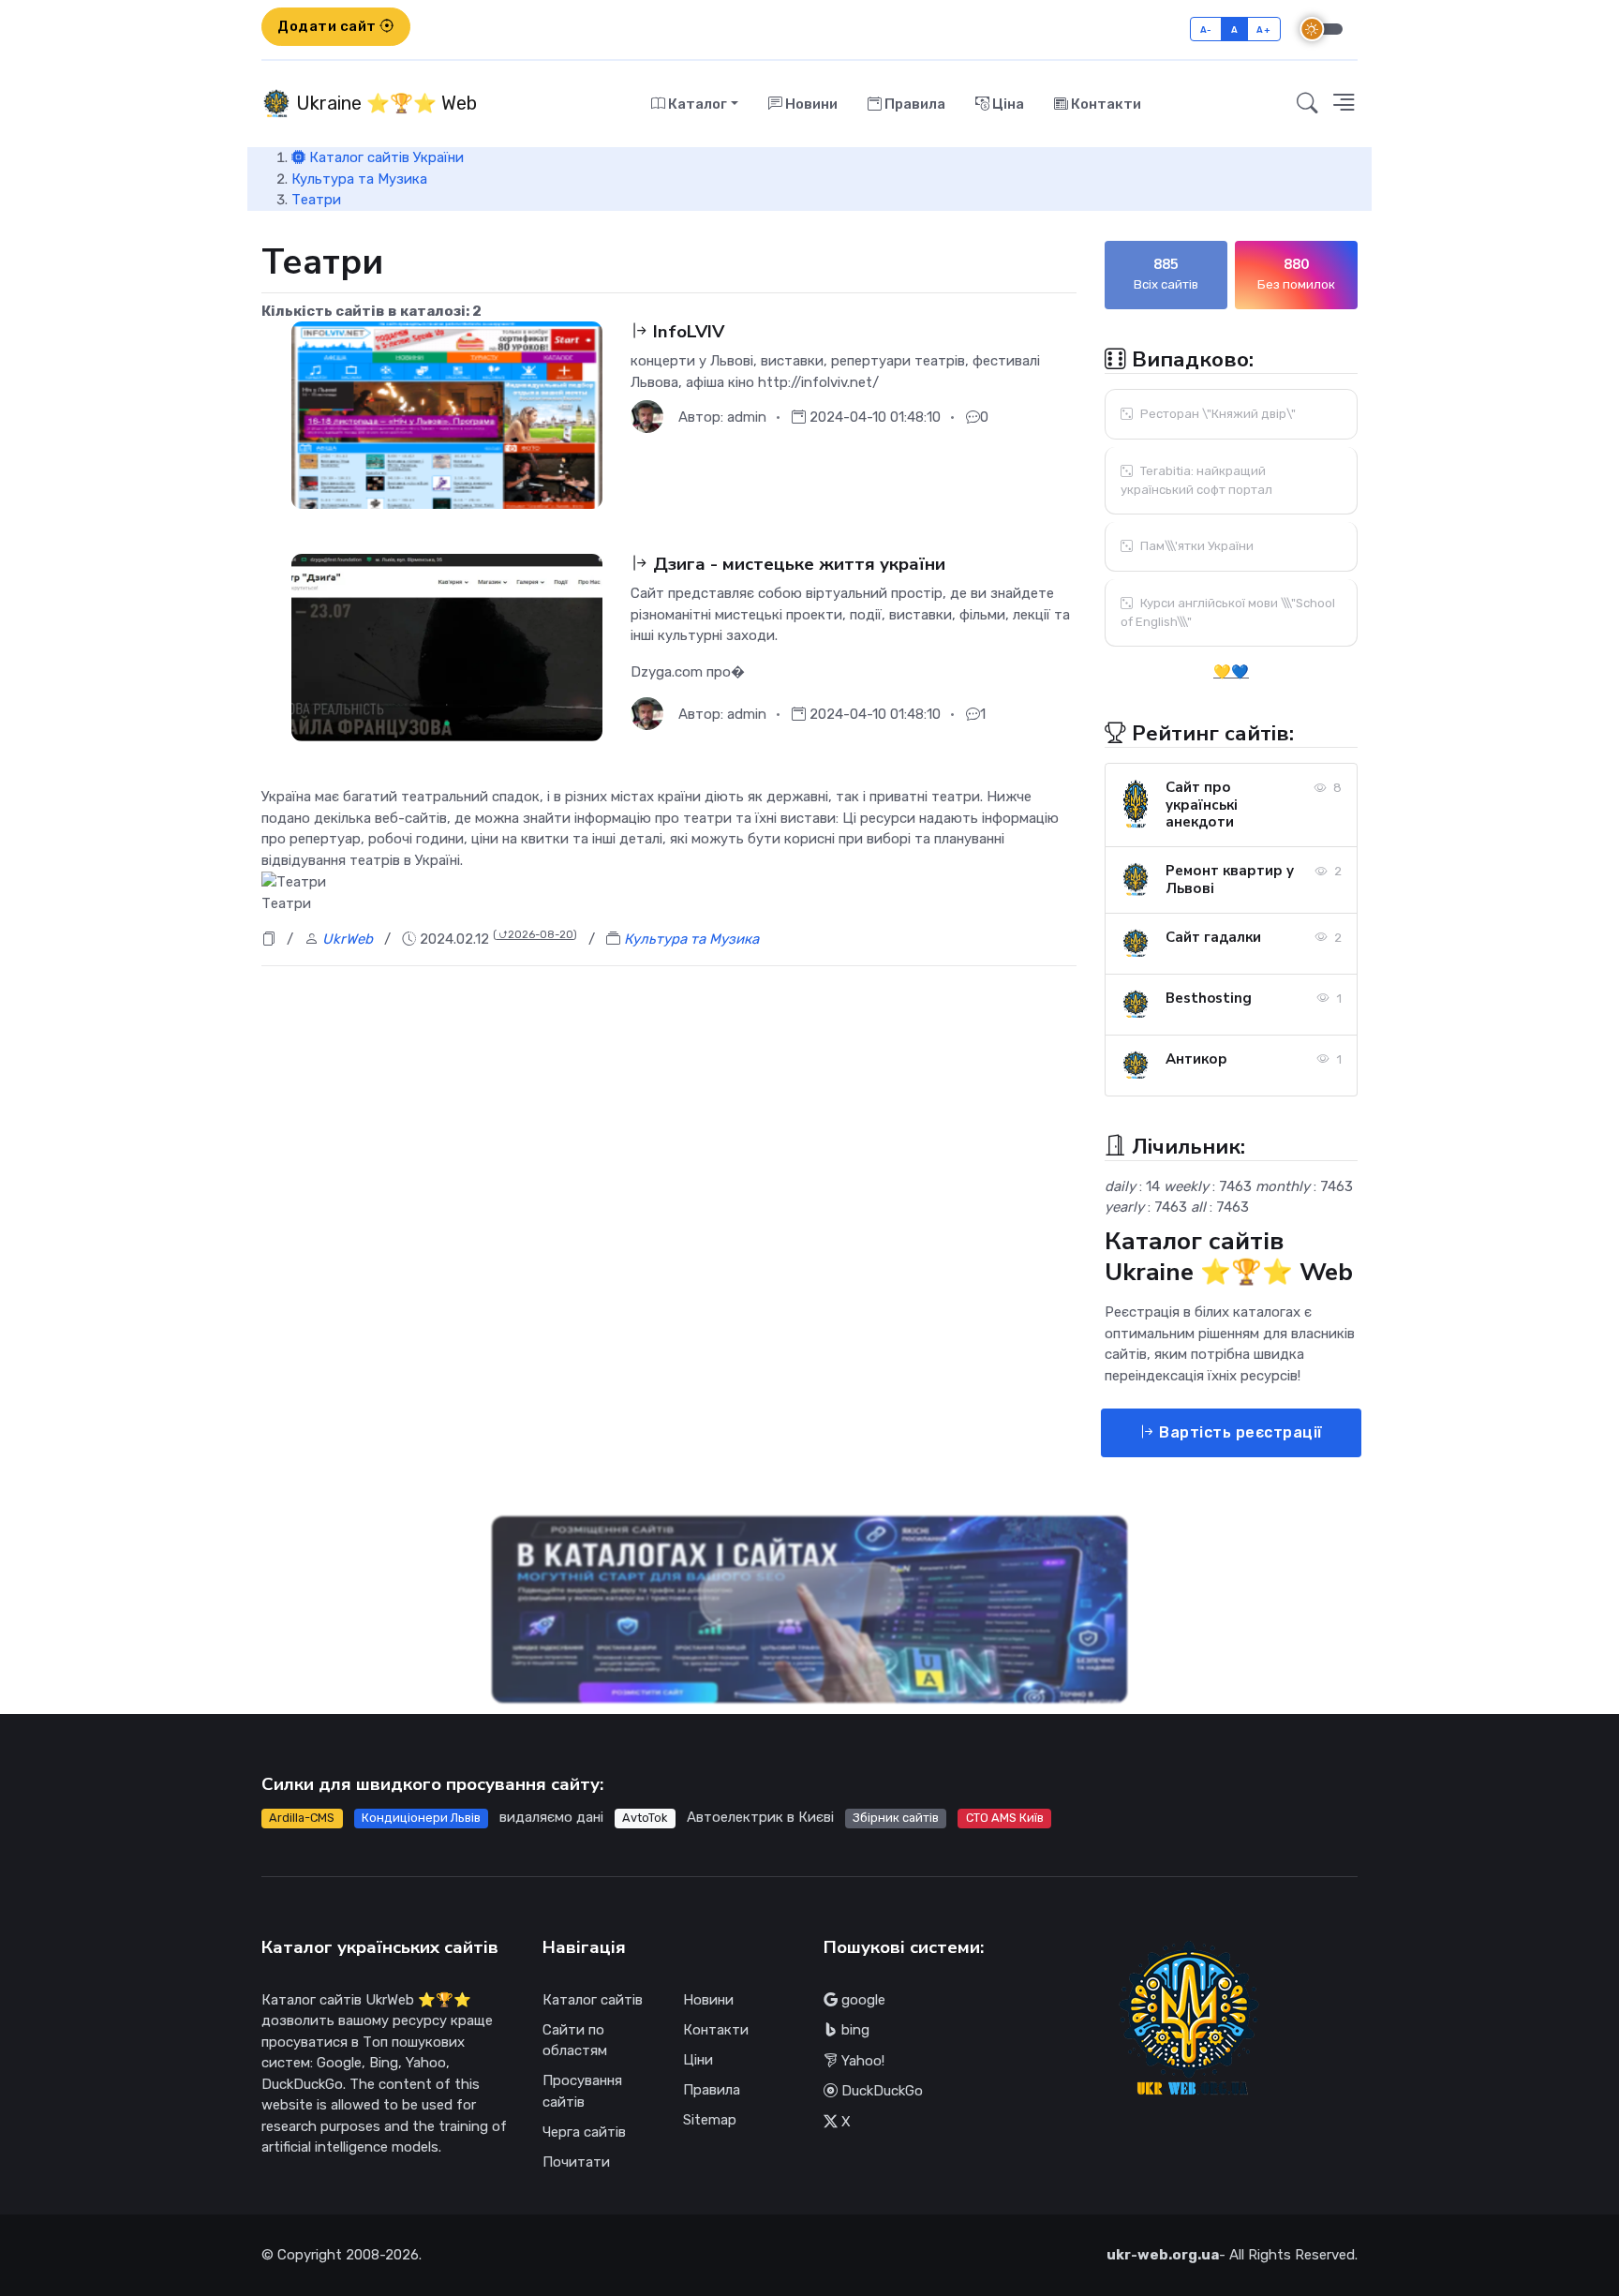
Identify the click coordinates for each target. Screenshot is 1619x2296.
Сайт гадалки (1213, 937)
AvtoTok (645, 1818)
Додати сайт (328, 26)
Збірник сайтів (896, 1818)
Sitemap (710, 2120)
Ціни (698, 2060)
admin (747, 417)
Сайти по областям (575, 2041)
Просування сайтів (582, 2091)
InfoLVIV (686, 332)
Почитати (576, 2162)
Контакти (1105, 104)
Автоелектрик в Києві (760, 1817)
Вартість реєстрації (1239, 1432)
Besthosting (1209, 998)
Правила (913, 104)
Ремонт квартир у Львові (1230, 880)
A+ (1263, 30)
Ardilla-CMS (302, 1818)
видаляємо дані (551, 1817)
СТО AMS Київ (1005, 1818)
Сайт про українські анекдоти (1202, 805)
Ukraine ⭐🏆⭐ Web (384, 103)
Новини (810, 104)
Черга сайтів (584, 2132)
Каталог (696, 104)
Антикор (1196, 1059)
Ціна (1007, 104)
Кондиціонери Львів (421, 1818)
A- (1206, 30)
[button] (1344, 104)
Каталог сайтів (593, 2000)
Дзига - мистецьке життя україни (797, 564)
